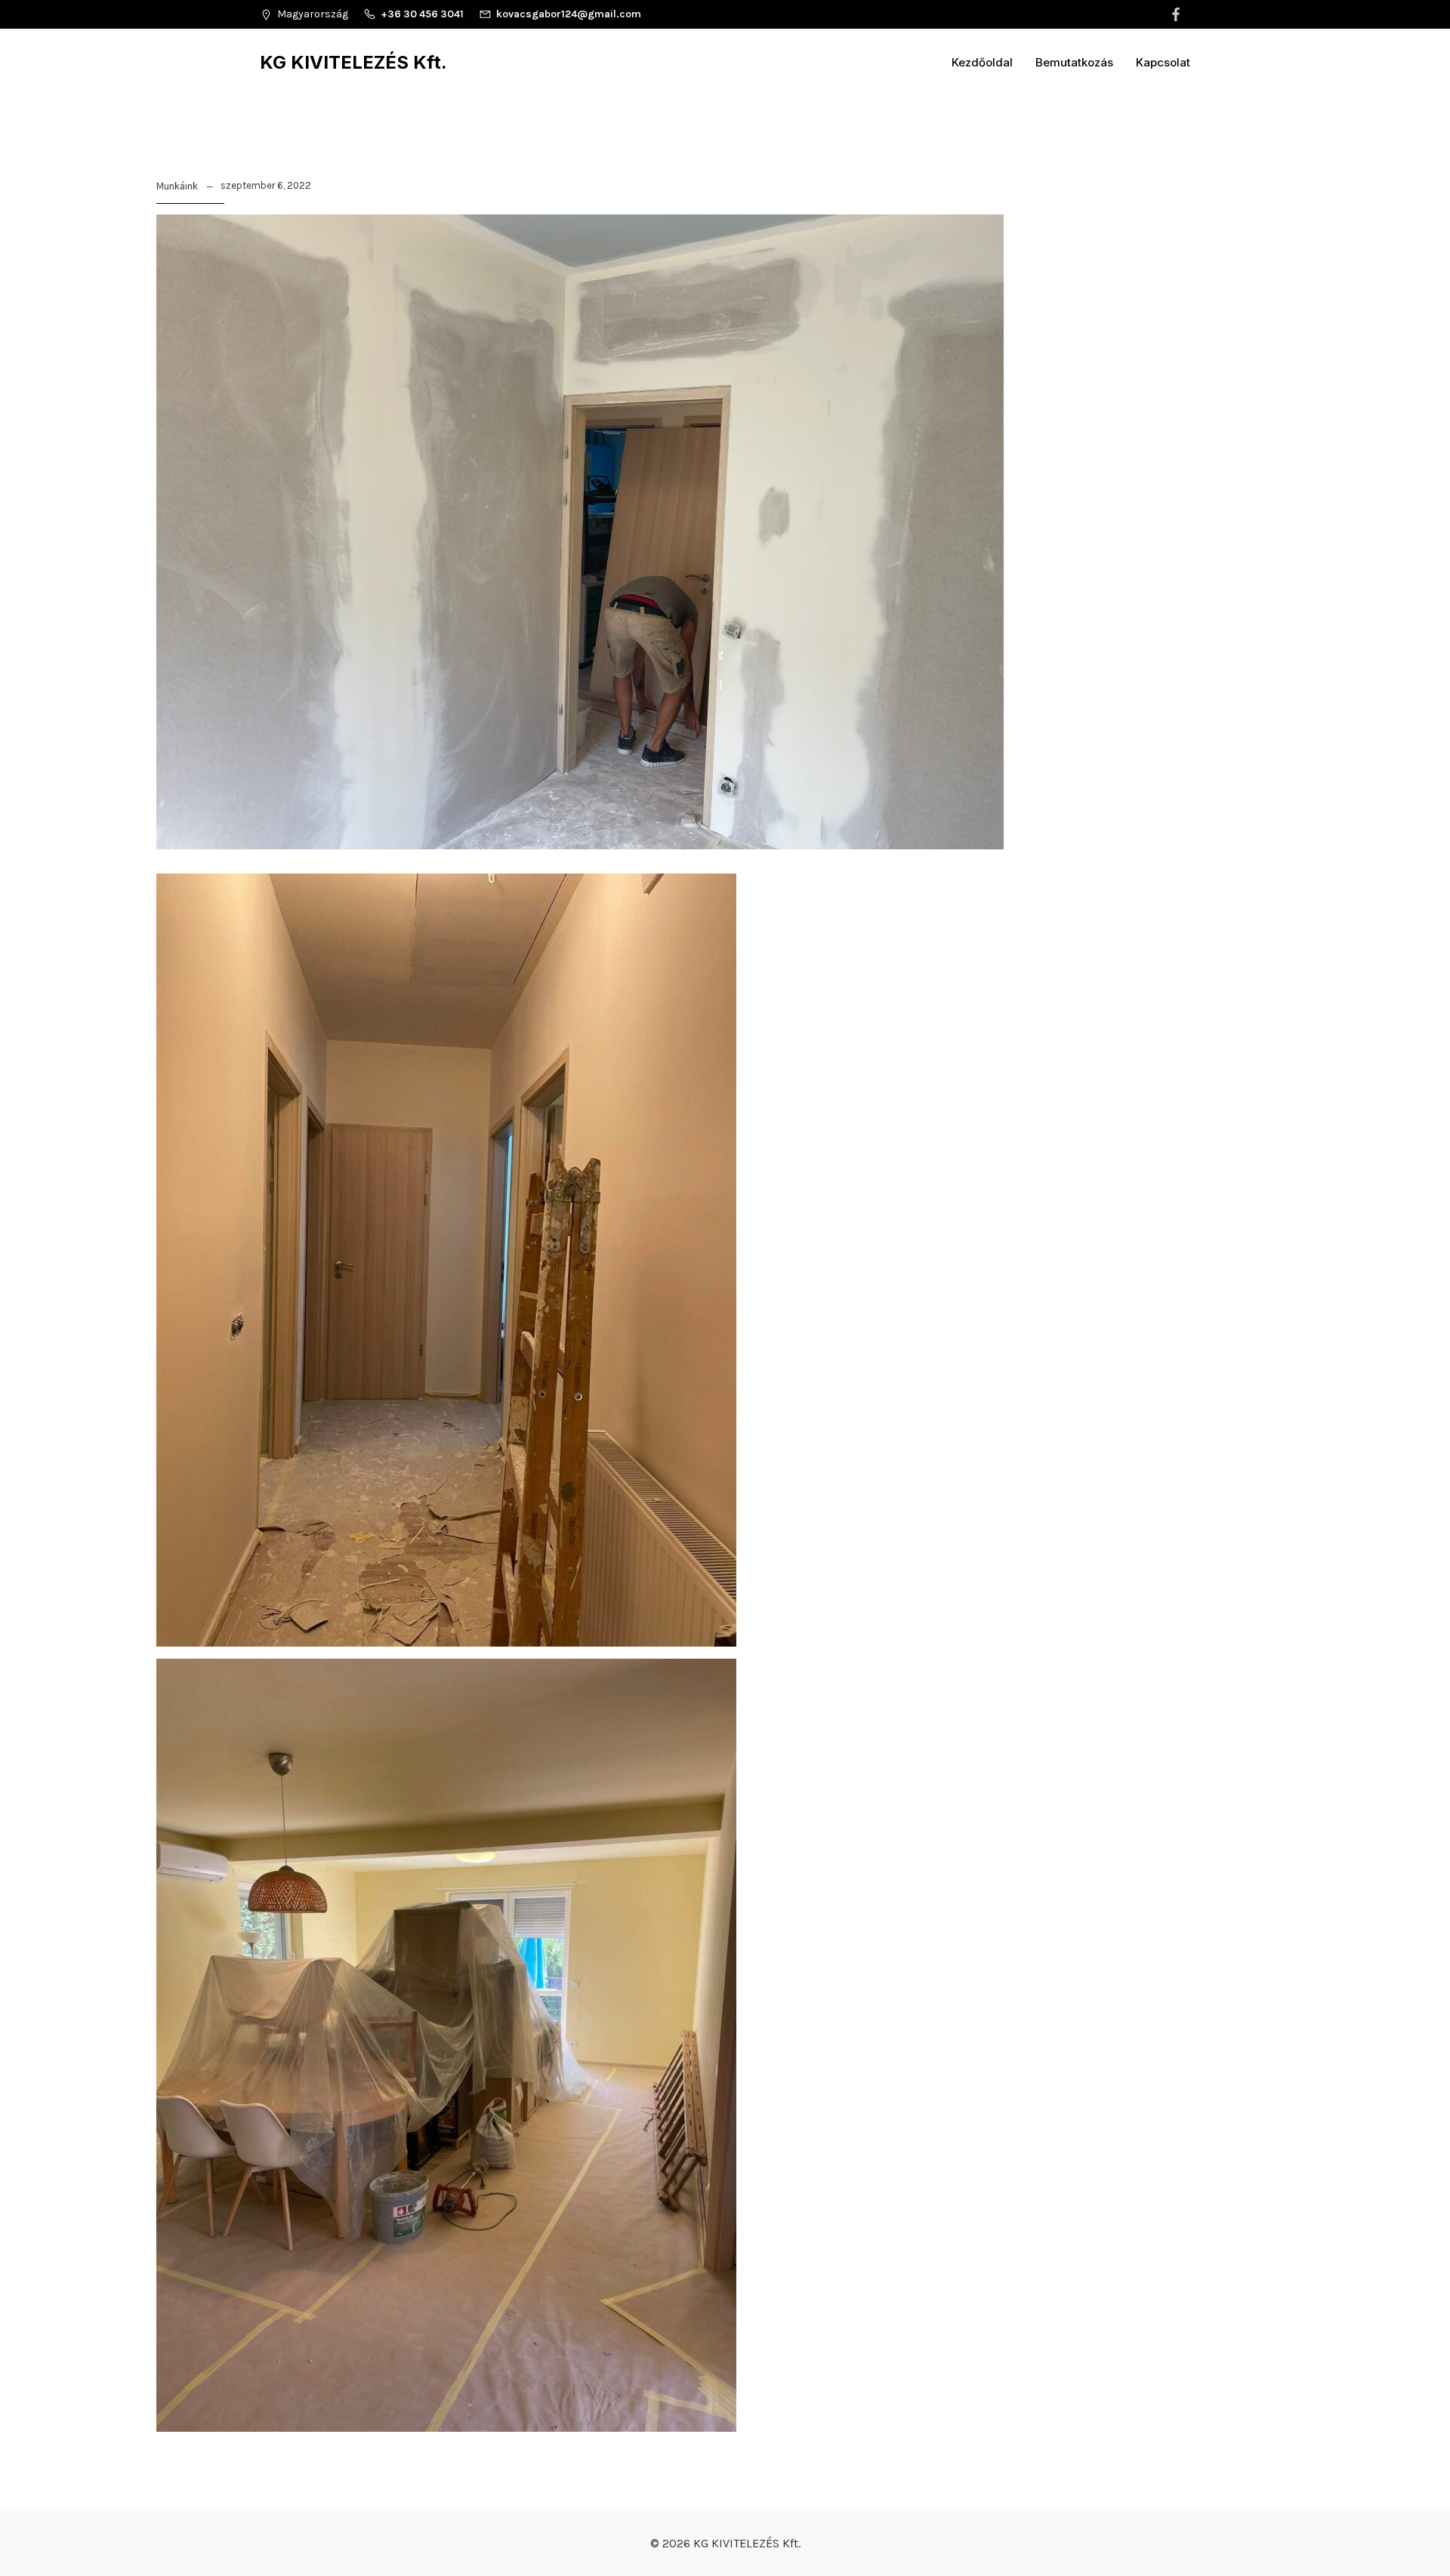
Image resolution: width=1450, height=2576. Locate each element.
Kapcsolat (1163, 62)
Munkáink (177, 186)
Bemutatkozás (1074, 62)
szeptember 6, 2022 (266, 185)
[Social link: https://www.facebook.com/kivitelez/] (1178, 14)
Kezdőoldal (982, 62)
